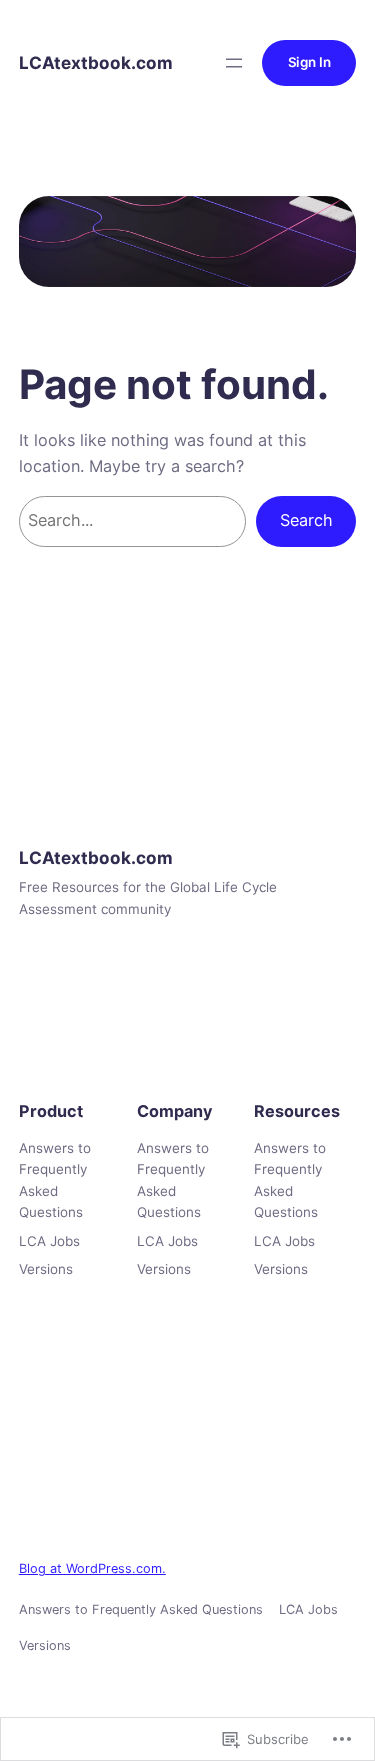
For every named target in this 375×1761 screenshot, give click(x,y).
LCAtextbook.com (96, 62)
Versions (46, 1269)
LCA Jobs (49, 1241)
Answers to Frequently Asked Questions (55, 1180)
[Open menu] (234, 63)
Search (306, 520)
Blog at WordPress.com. (92, 1568)
